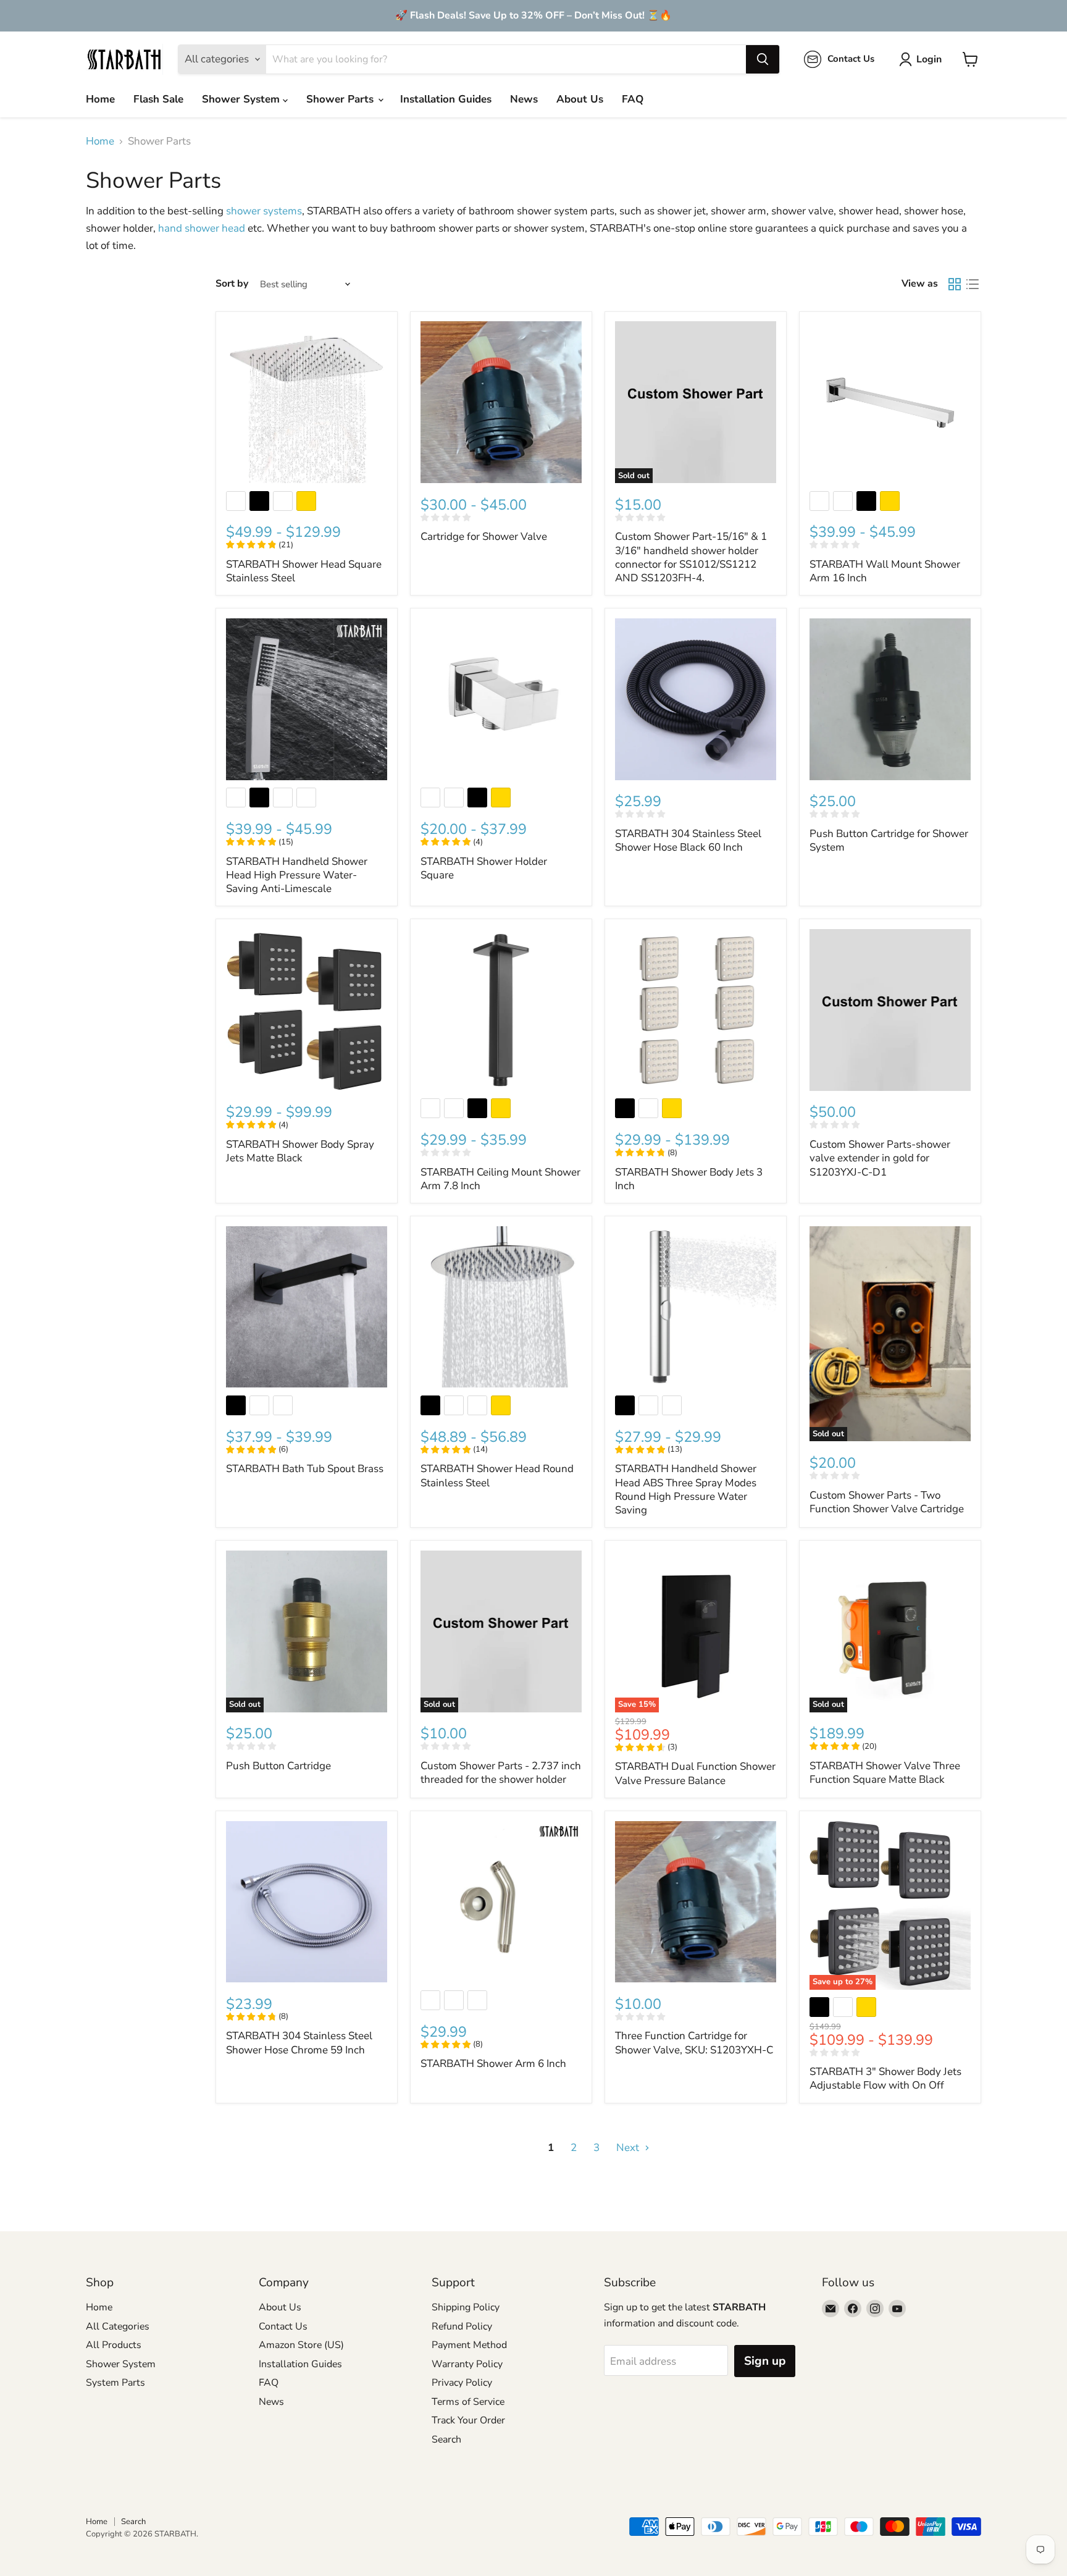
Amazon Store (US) (301, 2345)
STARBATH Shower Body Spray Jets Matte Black (300, 1151)
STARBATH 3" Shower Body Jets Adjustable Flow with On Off (885, 2078)
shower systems (264, 211)
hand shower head (202, 228)
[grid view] (955, 284)
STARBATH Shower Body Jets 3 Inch (689, 1179)
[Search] (763, 59)
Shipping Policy (466, 2307)
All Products (114, 2345)
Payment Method (469, 2345)
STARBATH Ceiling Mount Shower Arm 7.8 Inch (500, 1179)
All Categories (118, 2326)
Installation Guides (446, 99)
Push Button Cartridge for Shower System (889, 840)
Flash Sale (158, 99)
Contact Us (283, 2326)
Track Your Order (468, 2420)
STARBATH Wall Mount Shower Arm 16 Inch (885, 571)
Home (100, 99)
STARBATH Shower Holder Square (484, 868)
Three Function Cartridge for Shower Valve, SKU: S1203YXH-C (694, 2043)
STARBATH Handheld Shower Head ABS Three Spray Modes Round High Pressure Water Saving (686, 1489)
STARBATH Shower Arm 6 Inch (493, 2064)
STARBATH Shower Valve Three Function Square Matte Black (885, 1773)
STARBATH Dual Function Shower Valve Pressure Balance (695, 1773)
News (524, 99)
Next (629, 2148)
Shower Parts (341, 99)
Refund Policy (462, 2326)
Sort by (232, 284)
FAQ (633, 99)
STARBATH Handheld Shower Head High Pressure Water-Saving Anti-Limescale (297, 875)
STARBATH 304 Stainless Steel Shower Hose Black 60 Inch (688, 840)
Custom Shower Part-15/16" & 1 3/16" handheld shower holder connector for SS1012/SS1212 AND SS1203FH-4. (691, 557)
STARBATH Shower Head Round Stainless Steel (497, 1475)
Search (446, 2439)
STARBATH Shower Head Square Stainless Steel (304, 571)
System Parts (115, 2383)
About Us (580, 99)
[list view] (973, 284)
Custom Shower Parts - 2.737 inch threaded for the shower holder (501, 1773)
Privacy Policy (462, 2383)
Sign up (765, 2361)
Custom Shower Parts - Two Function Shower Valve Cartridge (887, 1502)
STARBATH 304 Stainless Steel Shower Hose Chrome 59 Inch (299, 2043)
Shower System (242, 99)
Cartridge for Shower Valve (484, 537)
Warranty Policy (467, 2364)
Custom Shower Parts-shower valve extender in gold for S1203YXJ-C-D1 (880, 1158)
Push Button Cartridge (278, 1766)
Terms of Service (468, 2402)
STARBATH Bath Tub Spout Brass (305, 1469)
